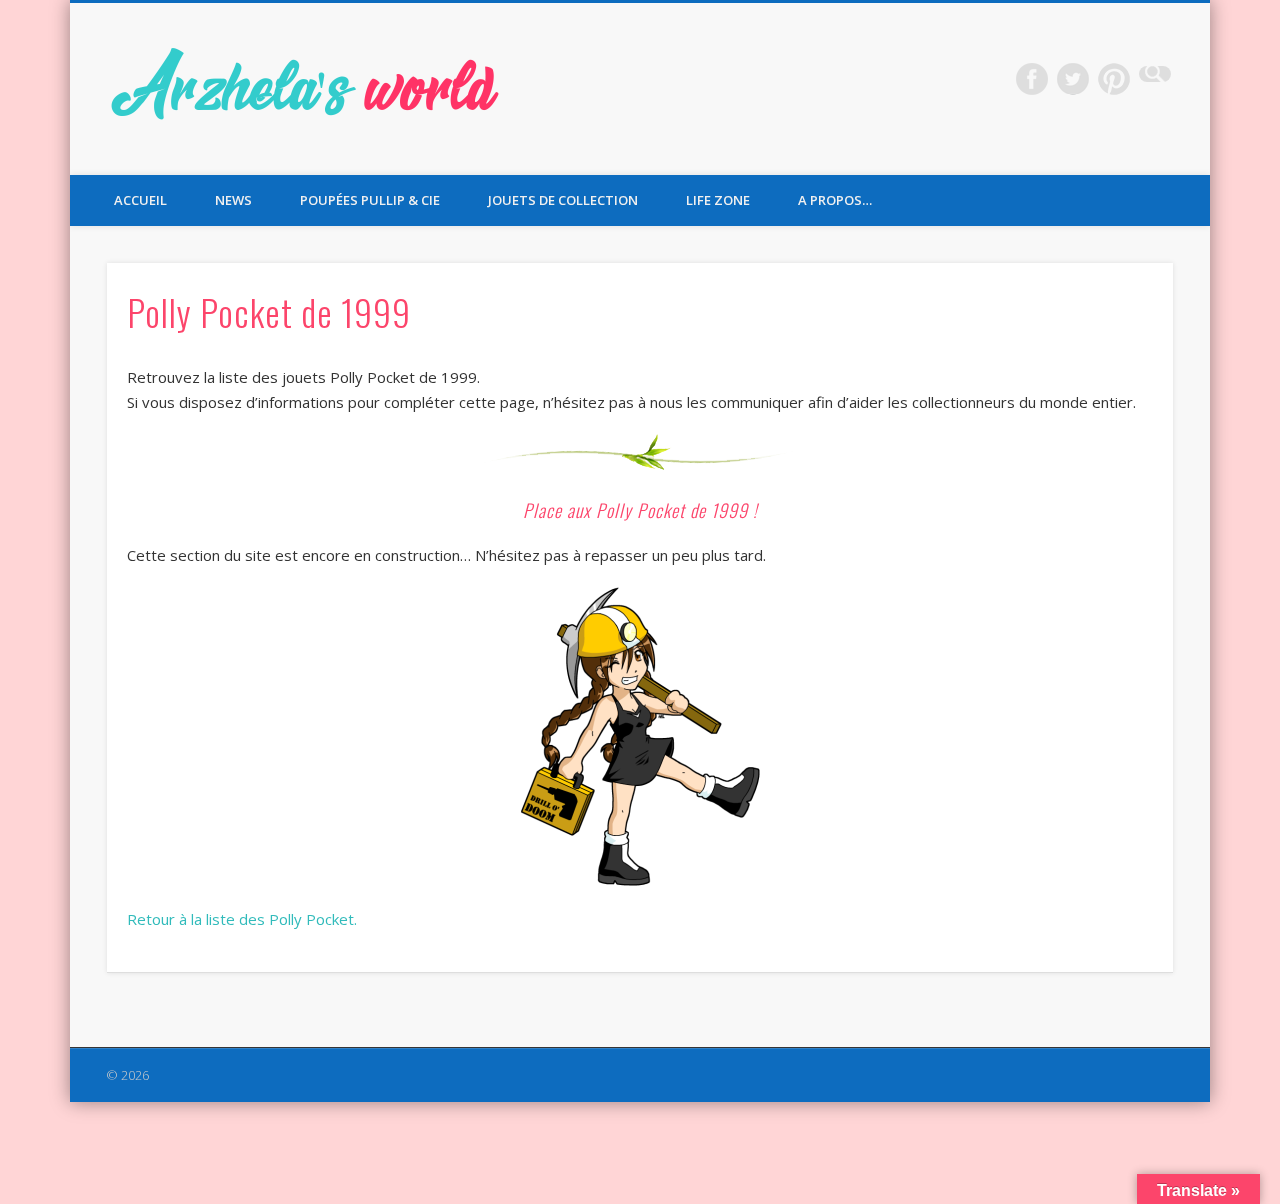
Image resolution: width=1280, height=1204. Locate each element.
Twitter (1073, 79)
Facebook (1032, 79)
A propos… (835, 200)
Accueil (140, 200)
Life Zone (718, 200)
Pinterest (1114, 79)
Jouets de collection (563, 200)
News (233, 200)
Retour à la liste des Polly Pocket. (242, 919)
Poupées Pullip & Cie (370, 200)
